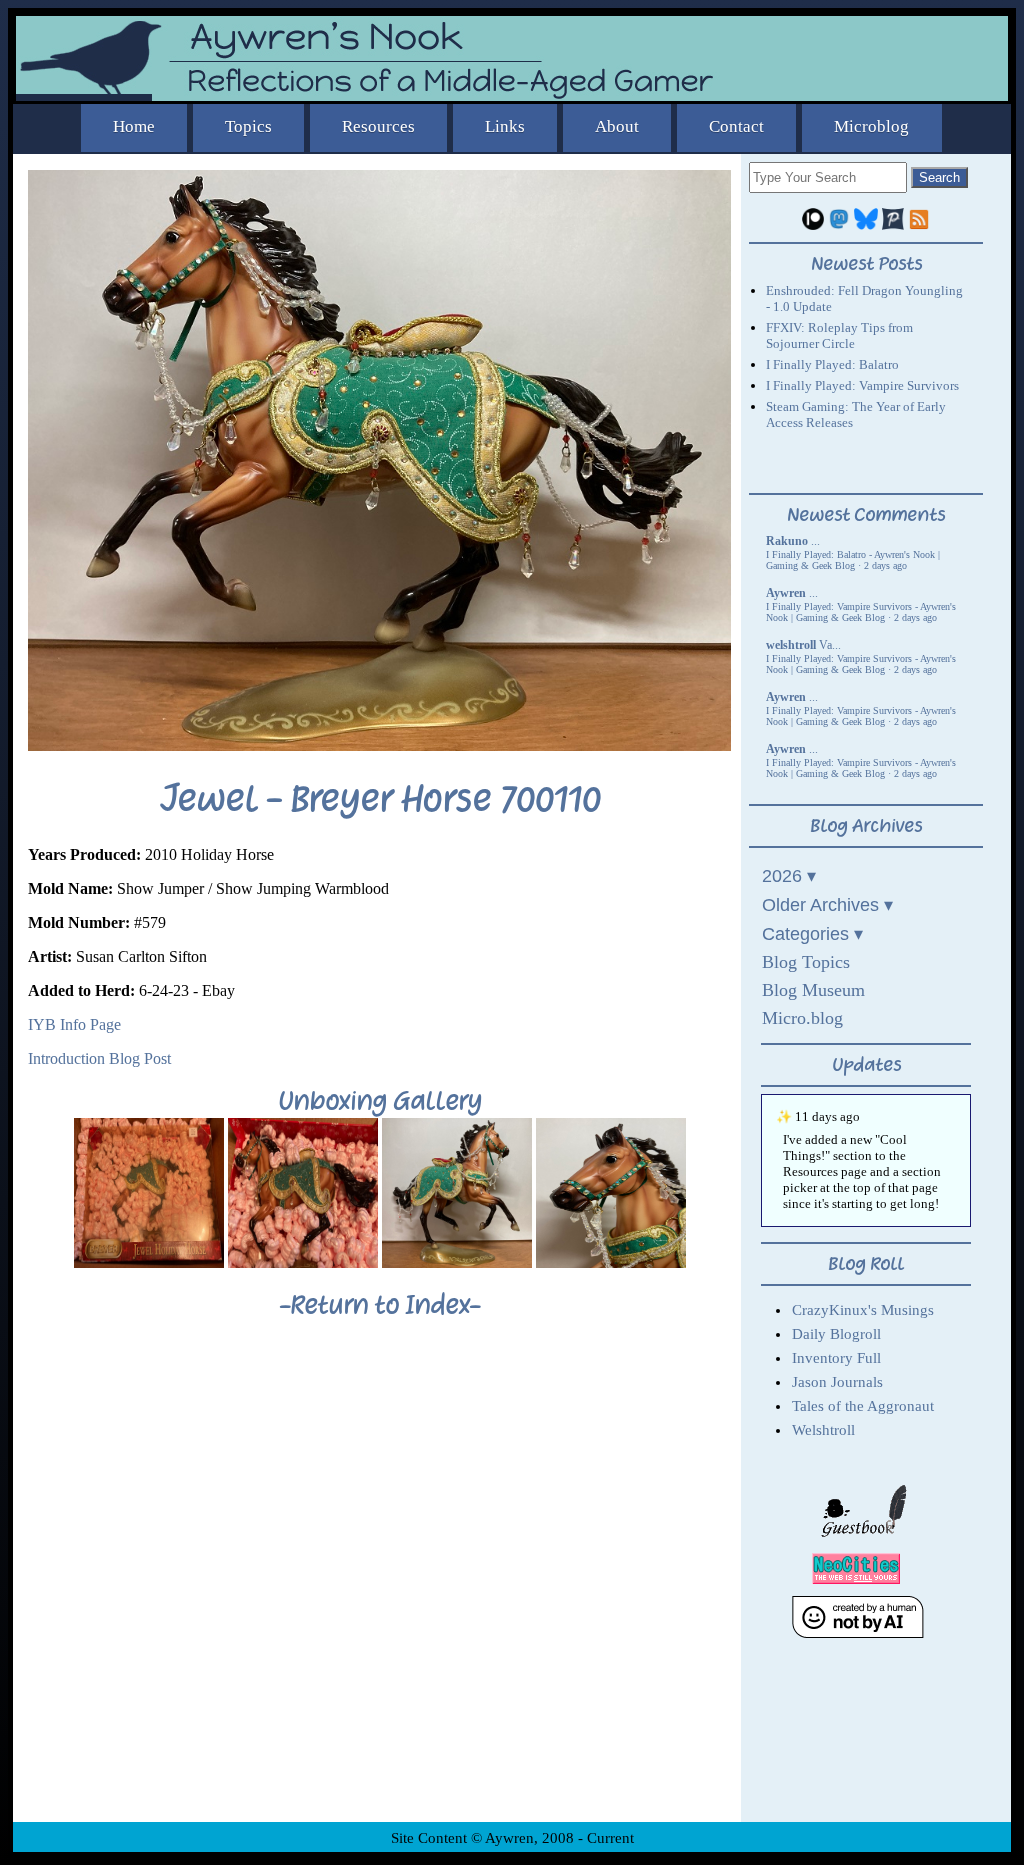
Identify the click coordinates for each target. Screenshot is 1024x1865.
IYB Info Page (74, 1024)
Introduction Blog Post (99, 1058)
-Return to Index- (380, 1305)
